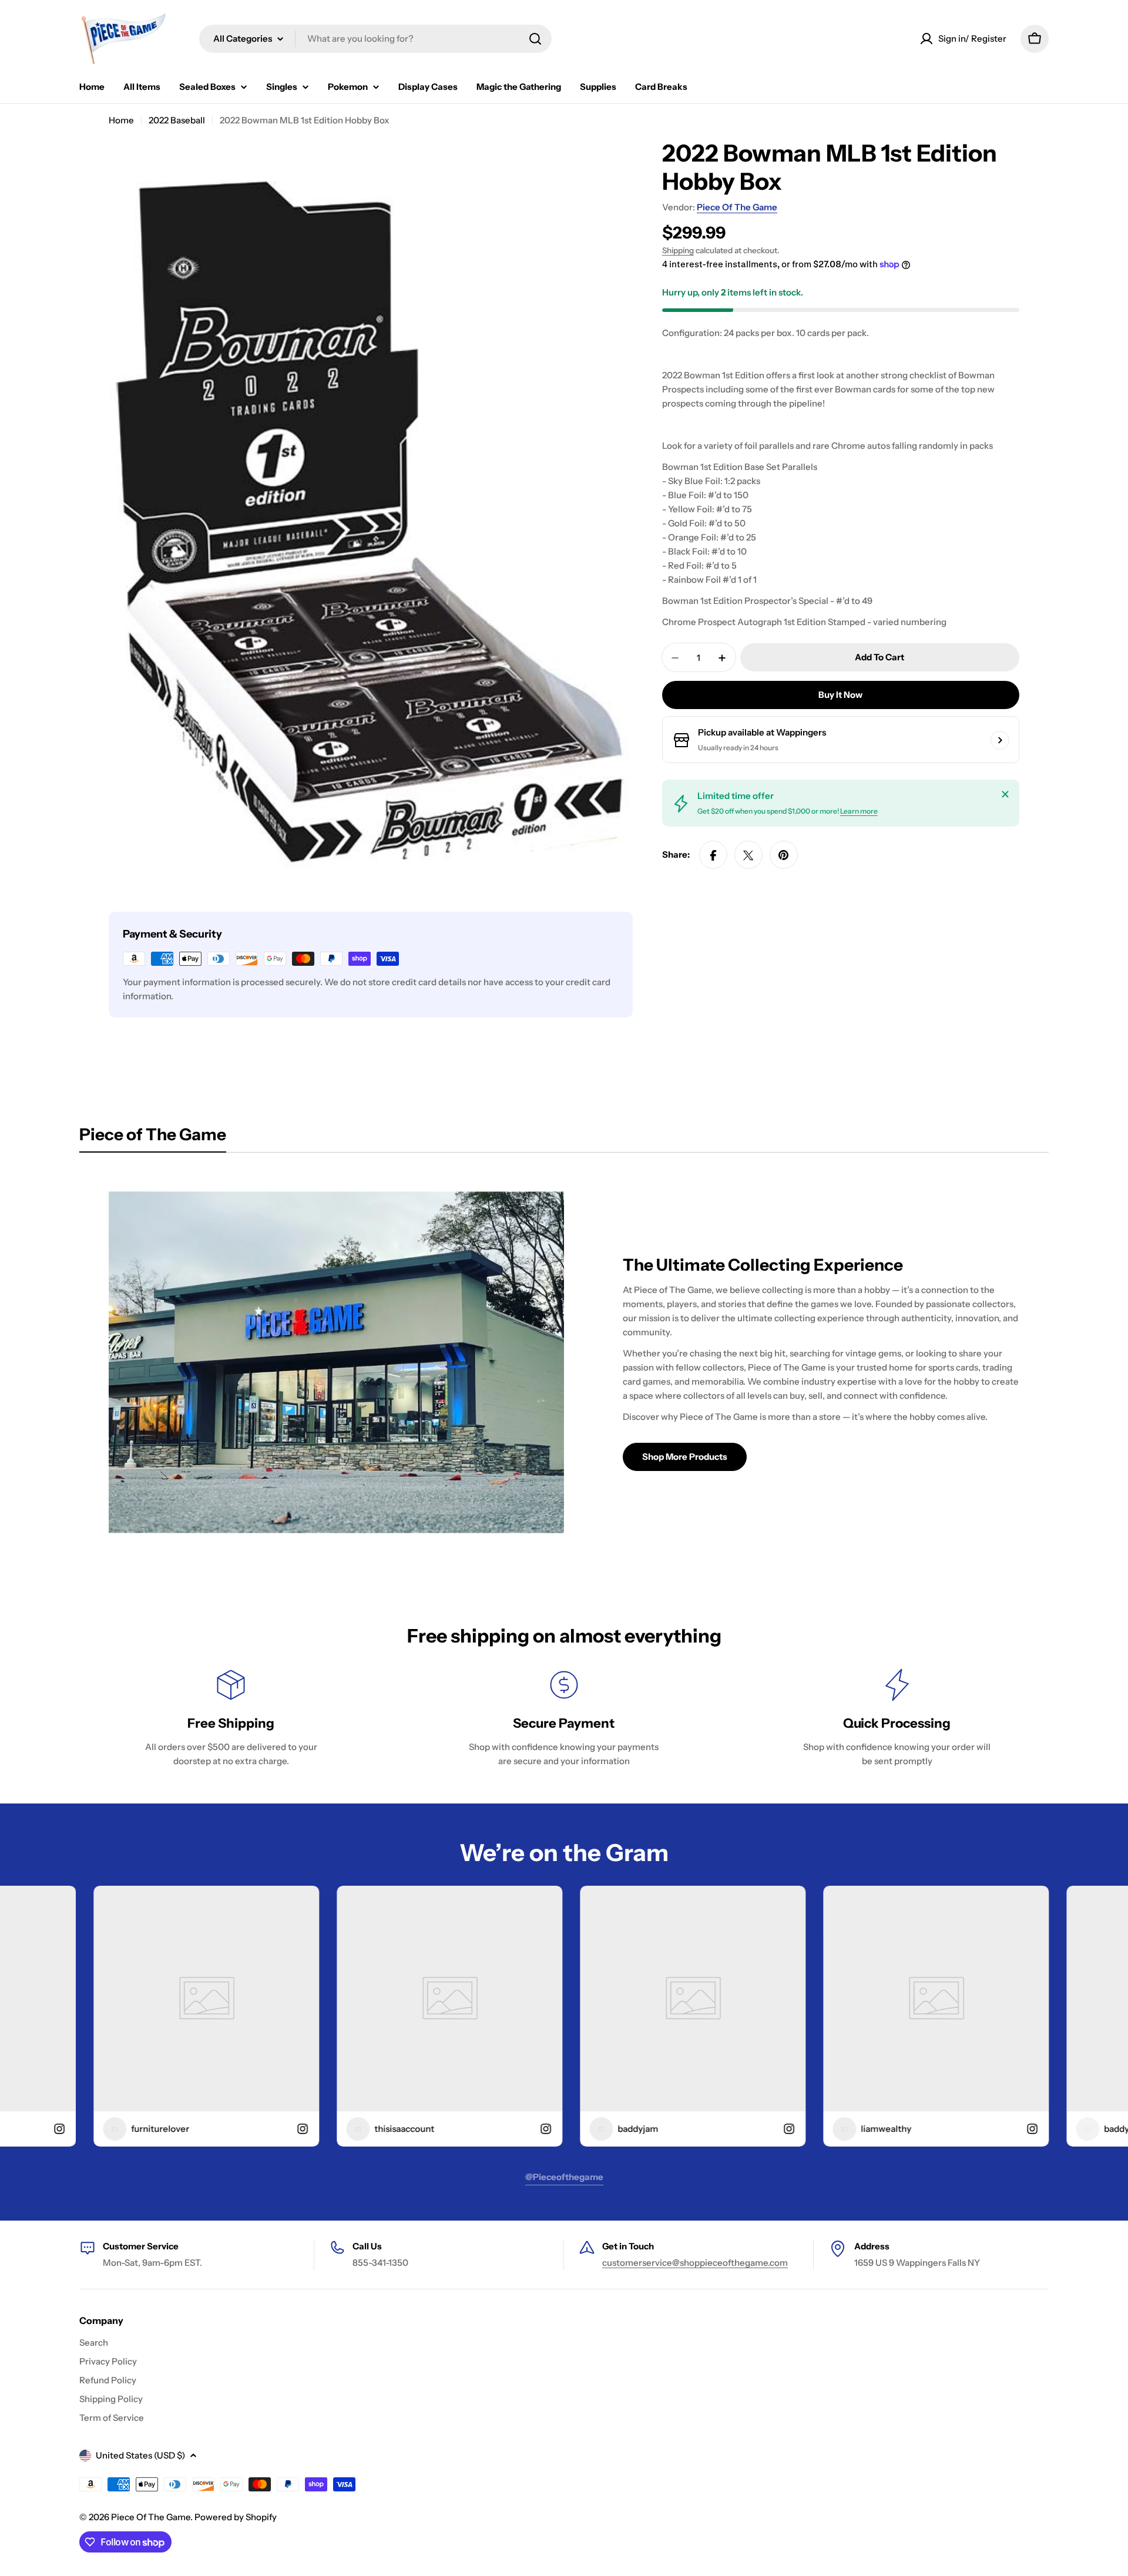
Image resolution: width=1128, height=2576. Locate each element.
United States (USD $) (140, 2455)
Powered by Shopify (236, 2517)
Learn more (859, 812)
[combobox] (375, 39)
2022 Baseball (177, 120)
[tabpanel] (564, 1362)
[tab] (153, 1138)
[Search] (535, 39)
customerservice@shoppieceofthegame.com (695, 2263)
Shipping (678, 250)
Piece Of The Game (737, 207)
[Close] (1005, 794)
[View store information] (1000, 740)
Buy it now (840, 695)
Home (121, 120)
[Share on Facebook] (713, 855)
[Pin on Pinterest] (784, 855)
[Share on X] (748, 855)
